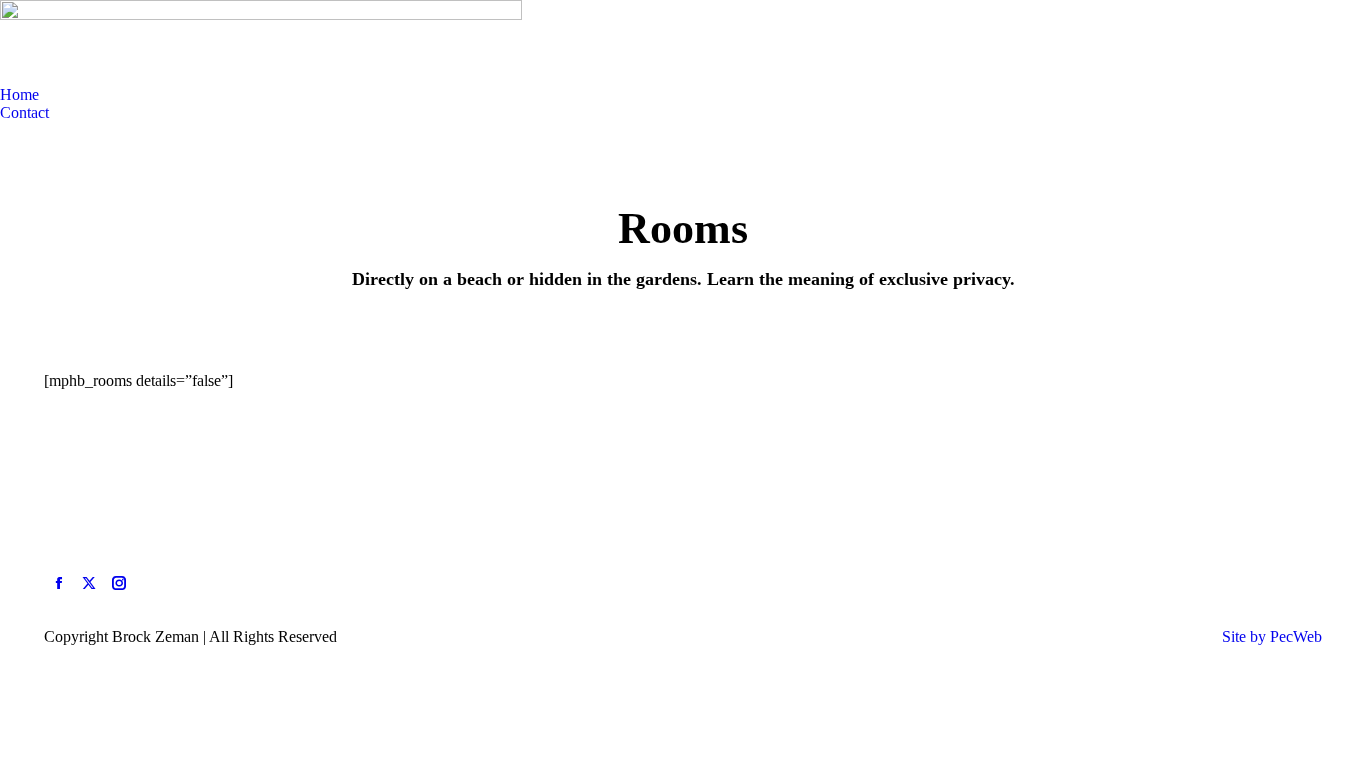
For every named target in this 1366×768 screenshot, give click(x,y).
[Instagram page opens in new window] (119, 583)
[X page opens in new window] (89, 583)
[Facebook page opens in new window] (59, 583)
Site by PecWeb (1272, 636)
